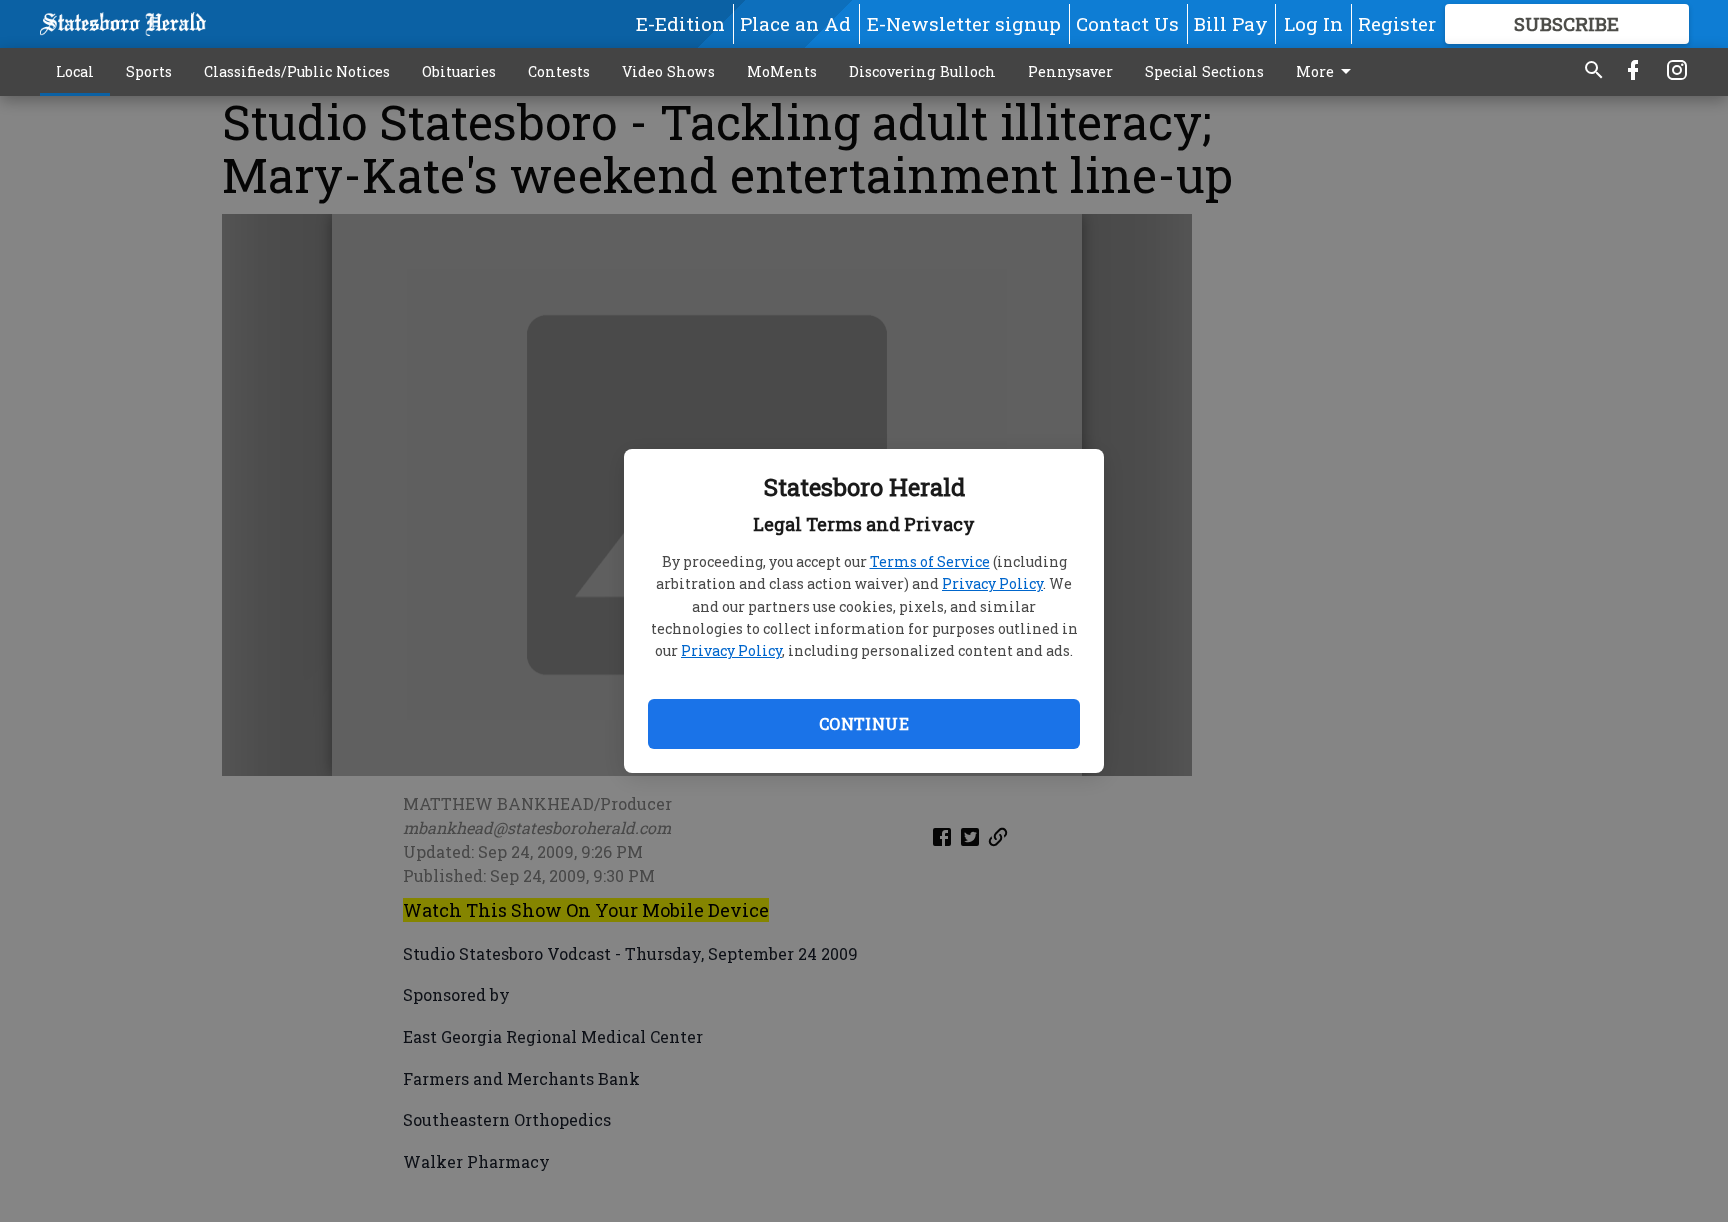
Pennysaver (1070, 71)
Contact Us (1127, 23)
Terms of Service (930, 561)
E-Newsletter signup (964, 23)
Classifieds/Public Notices (297, 71)
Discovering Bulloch (922, 71)
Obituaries (459, 71)
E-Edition (680, 23)
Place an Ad (795, 23)
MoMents (782, 71)
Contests (559, 71)
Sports (149, 71)
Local (75, 71)
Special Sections (1204, 71)
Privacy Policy (992, 583)
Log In (1313, 23)
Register (1397, 23)
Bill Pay (1231, 23)
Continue (864, 723)
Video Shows (668, 71)
